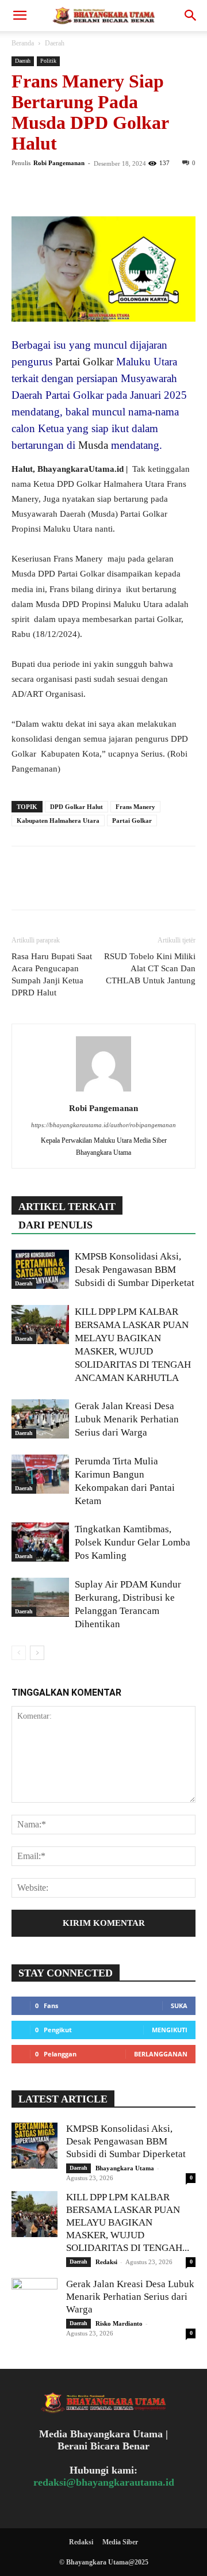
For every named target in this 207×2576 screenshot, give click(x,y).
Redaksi (106, 2262)
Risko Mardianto (119, 2323)
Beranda (23, 43)
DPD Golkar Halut (76, 807)
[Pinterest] (76, 189)
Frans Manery (135, 807)
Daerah (55, 43)
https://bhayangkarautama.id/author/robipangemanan (103, 1125)
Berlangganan (161, 2054)
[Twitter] (49, 189)
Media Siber (120, 2542)
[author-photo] (103, 1092)
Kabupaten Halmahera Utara (58, 820)
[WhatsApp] (102, 189)
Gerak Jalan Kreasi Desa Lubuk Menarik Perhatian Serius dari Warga (127, 1419)
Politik (48, 61)
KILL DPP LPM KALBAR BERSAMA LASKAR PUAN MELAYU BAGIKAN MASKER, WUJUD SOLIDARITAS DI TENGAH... (128, 2222)
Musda (93, 445)
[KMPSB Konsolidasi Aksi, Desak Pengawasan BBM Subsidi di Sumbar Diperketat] (40, 1270)
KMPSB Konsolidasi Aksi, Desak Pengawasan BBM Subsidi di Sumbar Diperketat (135, 1270)
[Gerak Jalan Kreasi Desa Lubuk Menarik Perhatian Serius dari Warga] (40, 1419)
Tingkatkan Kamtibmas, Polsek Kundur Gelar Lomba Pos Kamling (133, 1542)
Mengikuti (170, 2030)
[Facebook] (23, 189)
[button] (20, 16)
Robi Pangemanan (59, 163)
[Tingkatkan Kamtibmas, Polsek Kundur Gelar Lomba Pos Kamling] (40, 1542)
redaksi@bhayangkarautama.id (104, 2482)
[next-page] (37, 1653)
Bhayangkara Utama (125, 2168)
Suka (179, 2006)
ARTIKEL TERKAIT (67, 1207)
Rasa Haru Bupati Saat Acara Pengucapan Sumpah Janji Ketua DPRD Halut (52, 974)
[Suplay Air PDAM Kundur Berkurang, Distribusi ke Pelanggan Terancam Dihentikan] (40, 1598)
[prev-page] (19, 1653)
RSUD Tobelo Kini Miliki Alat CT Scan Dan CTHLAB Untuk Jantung (150, 968)
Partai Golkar (83, 362)
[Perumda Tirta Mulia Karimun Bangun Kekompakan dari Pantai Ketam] (40, 1474)
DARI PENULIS (55, 1225)
